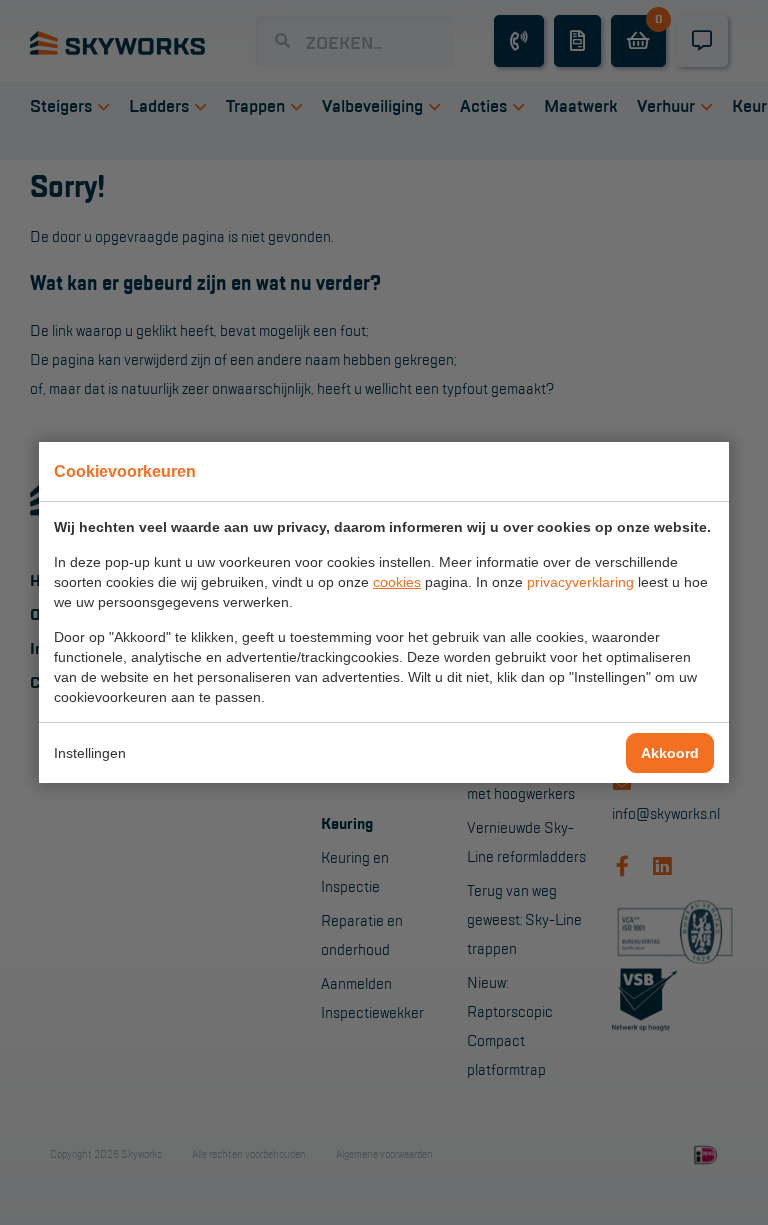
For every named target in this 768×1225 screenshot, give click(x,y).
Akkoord (670, 753)
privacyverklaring (580, 582)
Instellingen (90, 753)
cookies (397, 582)
